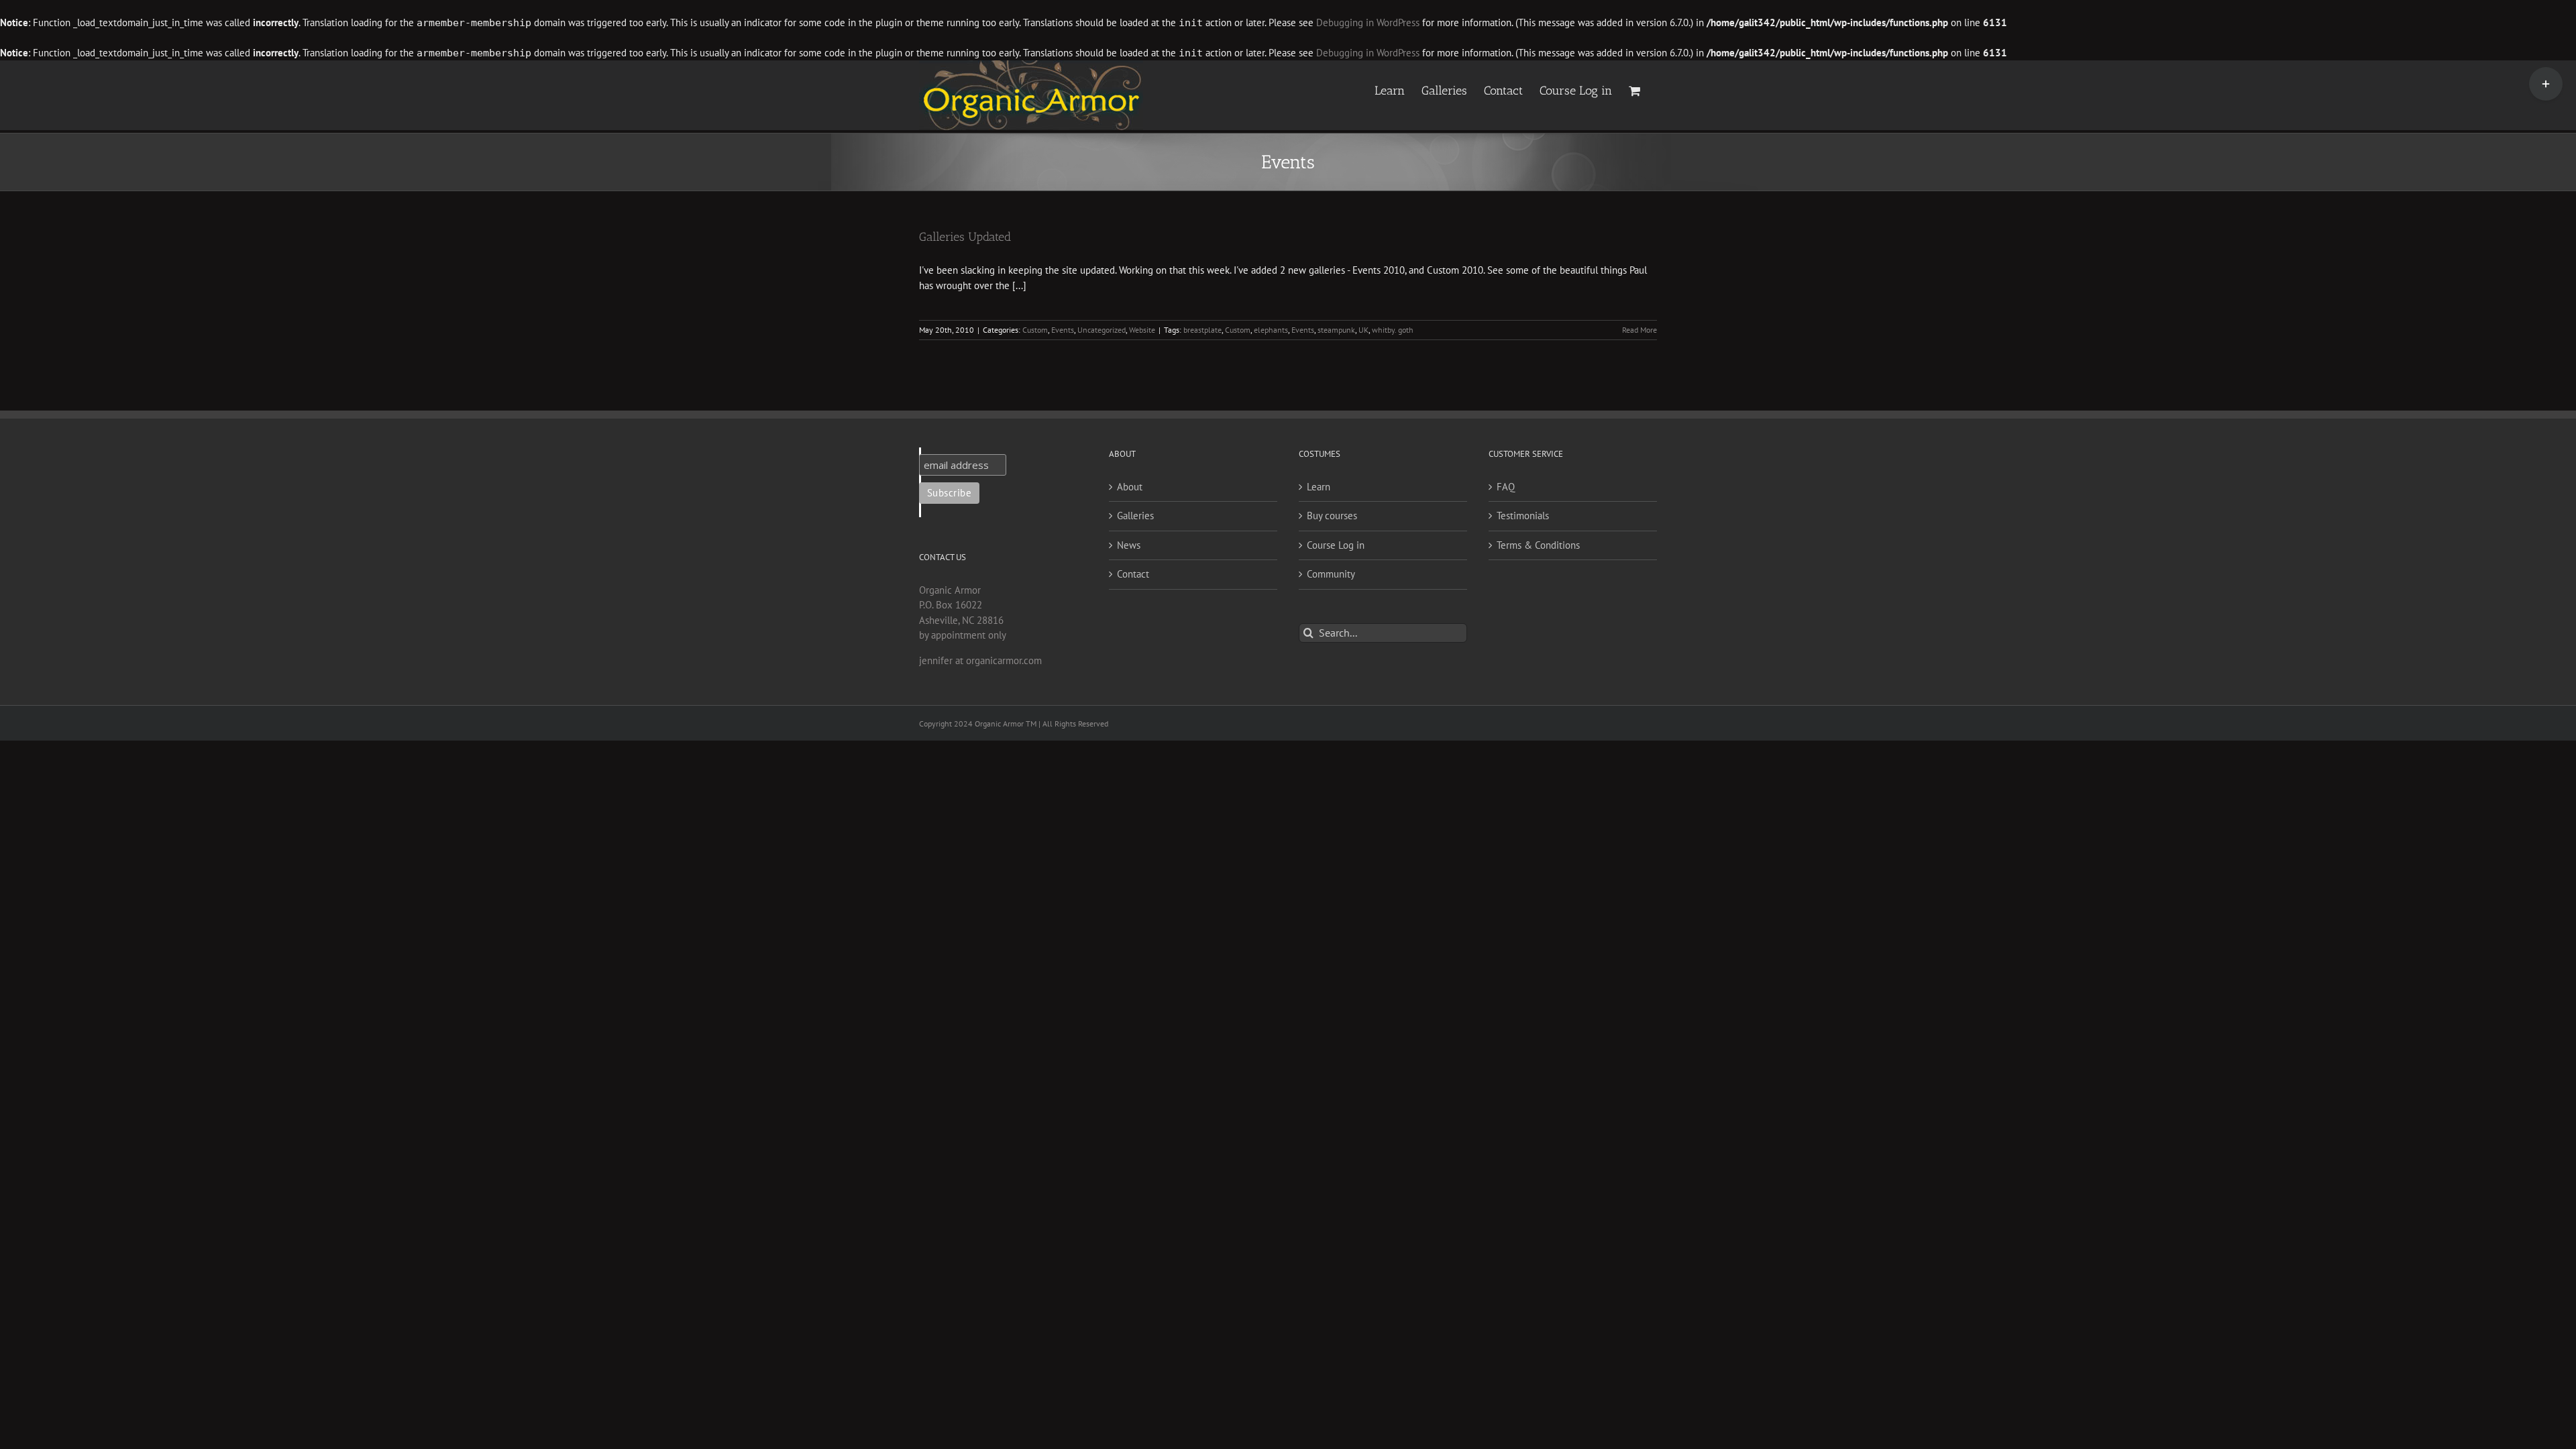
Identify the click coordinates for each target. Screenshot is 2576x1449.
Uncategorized (1102, 330)
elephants (1271, 330)
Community (1331, 574)
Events (1063, 330)
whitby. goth (1393, 330)
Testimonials (1523, 516)
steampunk (1336, 330)
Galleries (1135, 516)
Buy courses (1332, 516)
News (1129, 545)
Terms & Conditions (1538, 545)
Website (1142, 330)
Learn (1319, 487)
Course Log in (1336, 545)
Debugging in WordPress (1368, 22)
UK (1363, 330)
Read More (1640, 330)
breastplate (1202, 330)
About (1130, 487)
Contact (1133, 574)
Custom (1035, 330)
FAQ (1506, 487)
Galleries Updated (965, 237)
